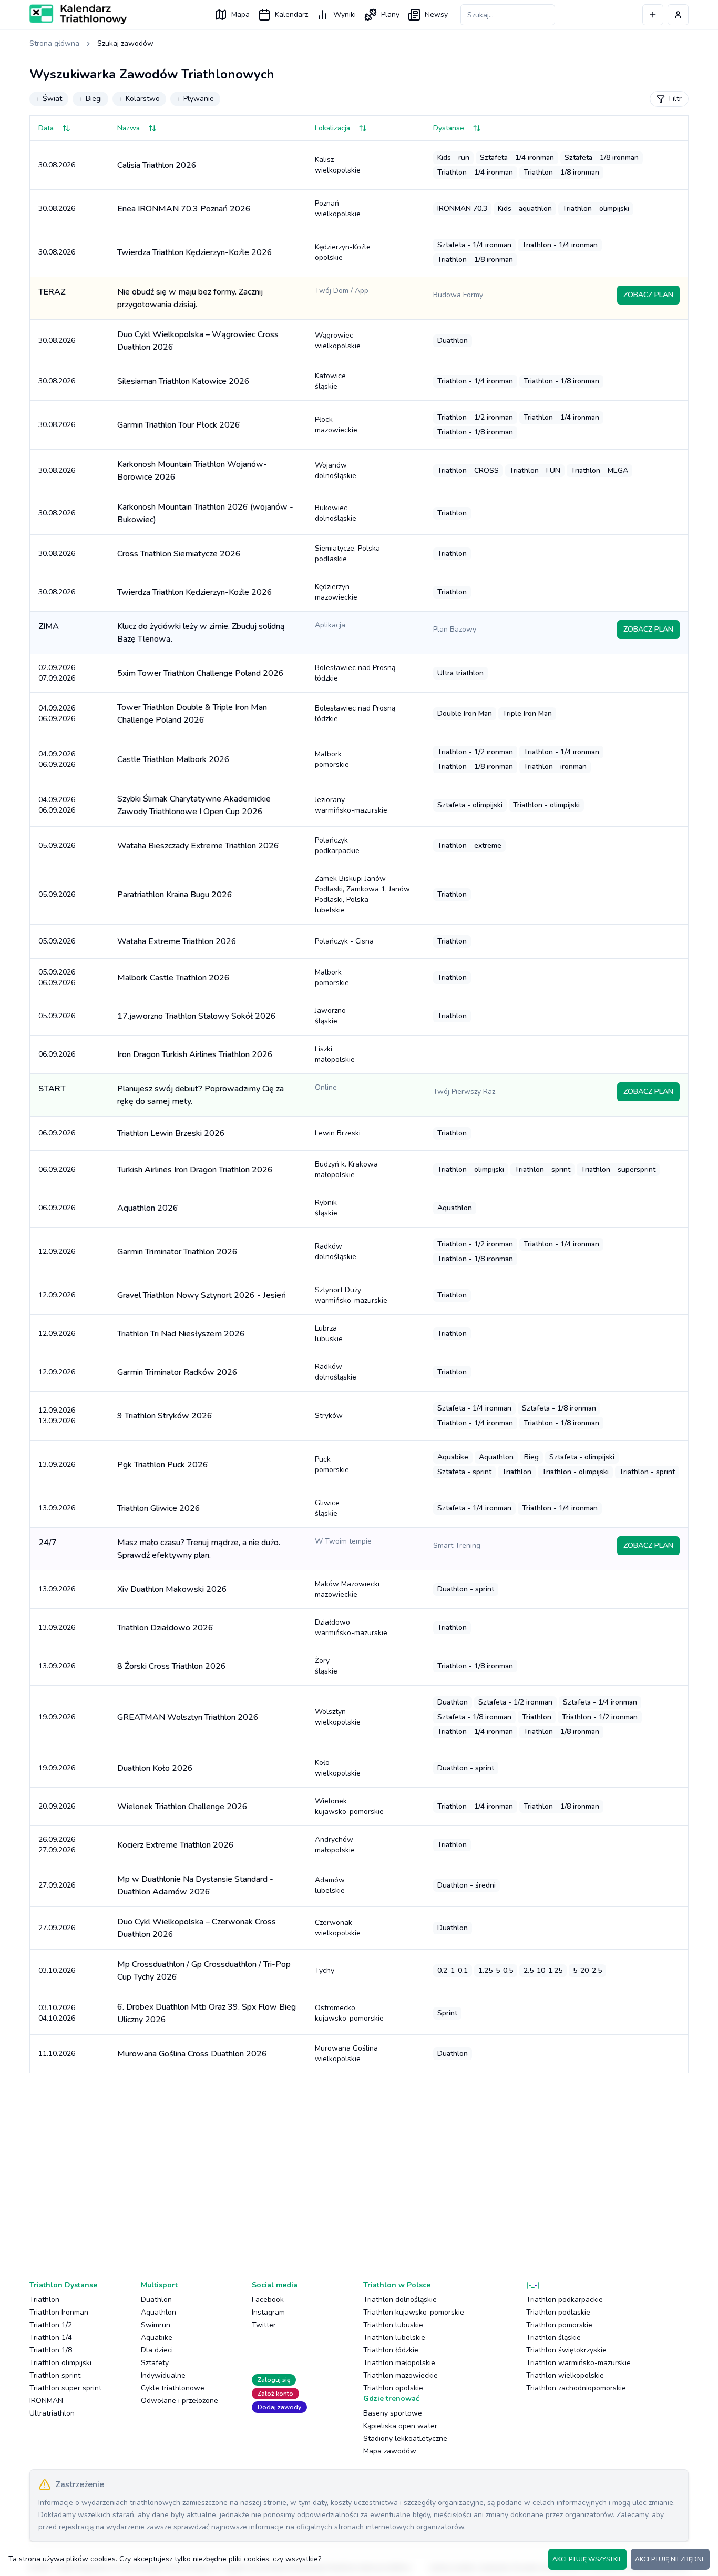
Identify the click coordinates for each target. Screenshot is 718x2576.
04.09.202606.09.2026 (57, 713)
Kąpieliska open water (400, 2426)
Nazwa (129, 128)
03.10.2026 (57, 1970)
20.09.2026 (57, 1806)
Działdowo (351, 1627)
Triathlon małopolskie (399, 2363)
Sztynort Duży (351, 1295)
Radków (336, 1251)
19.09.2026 (57, 1717)
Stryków (329, 1416)
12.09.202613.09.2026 (57, 1416)
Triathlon (44, 2300)
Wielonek (349, 1806)
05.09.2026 (57, 845)
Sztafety (155, 2363)
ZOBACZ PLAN (648, 295)
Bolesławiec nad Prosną (355, 673)
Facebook (268, 2300)
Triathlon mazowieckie (401, 2375)
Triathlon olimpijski (60, 2363)
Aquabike (157, 2337)
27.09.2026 (57, 1885)
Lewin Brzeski (338, 1133)
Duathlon (156, 2300)
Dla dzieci (157, 2350)
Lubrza (329, 1333)
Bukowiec (336, 513)
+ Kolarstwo (139, 99)
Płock (336, 425)
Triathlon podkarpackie (565, 2300)
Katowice (330, 381)
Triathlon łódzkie (391, 2350)
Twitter (264, 2325)
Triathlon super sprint (65, 2388)
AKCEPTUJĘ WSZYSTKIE (587, 2559)
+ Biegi (90, 99)
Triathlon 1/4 (51, 2337)
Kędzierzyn (336, 592)
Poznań (338, 209)
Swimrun (156, 2325)
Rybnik (326, 1208)
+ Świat (49, 99)
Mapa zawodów (390, 2451)
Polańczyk (337, 845)
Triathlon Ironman (59, 2312)
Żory (326, 1666)
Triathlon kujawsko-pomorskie (414, 2312)
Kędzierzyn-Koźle (343, 252)
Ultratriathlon (52, 2413)
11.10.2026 (57, 2053)
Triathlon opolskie (393, 2388)
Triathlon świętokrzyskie (566, 2350)
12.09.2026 (57, 1251)
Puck (332, 1464)
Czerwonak (338, 1928)
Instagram (268, 2312)
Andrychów (335, 1845)
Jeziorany (351, 805)
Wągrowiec (338, 341)
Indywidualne (163, 2375)
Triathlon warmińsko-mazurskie (578, 2363)
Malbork (332, 759)
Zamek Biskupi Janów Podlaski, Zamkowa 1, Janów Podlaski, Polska (362, 894)
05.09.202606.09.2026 (57, 977)
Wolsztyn (338, 1717)
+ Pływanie (195, 99)
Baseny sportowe (393, 2413)
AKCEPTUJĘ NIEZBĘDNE (670, 2559)
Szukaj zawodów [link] (125, 43)
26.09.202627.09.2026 (57, 1845)
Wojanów (336, 470)
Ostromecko (349, 2013)
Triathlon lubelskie (394, 2337)
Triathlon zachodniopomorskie (576, 2388)
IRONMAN (46, 2401)
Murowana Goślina (346, 2053)
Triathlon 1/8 (51, 2350)
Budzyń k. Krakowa (346, 1169)
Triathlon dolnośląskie (400, 2300)
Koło (338, 1768)
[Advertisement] (345, 2164)
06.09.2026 (57, 1054)
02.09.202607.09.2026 (57, 673)
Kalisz (338, 165)
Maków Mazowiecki (347, 1589)
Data (46, 128)
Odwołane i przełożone (179, 2401)
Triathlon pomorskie (559, 2325)
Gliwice (327, 1508)
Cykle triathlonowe (173, 2388)
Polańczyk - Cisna (344, 941)
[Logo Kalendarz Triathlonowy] (78, 14)
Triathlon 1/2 (51, 2325)
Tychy (325, 1970)
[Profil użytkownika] (678, 15)
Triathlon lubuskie (393, 2325)
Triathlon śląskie (553, 2337)
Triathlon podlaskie (558, 2312)
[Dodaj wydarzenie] (653, 15)
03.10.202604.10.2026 (57, 2013)
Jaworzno (330, 1016)
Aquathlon (158, 2312)
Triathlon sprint (55, 2375)
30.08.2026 (57, 165)
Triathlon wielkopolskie (565, 2375)
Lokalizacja (332, 128)
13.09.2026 (57, 1464)
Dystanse (449, 128)
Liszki (335, 1054)
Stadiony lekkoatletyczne (405, 2438)
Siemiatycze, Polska (347, 554)
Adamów (330, 1885)
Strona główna (54, 43)
